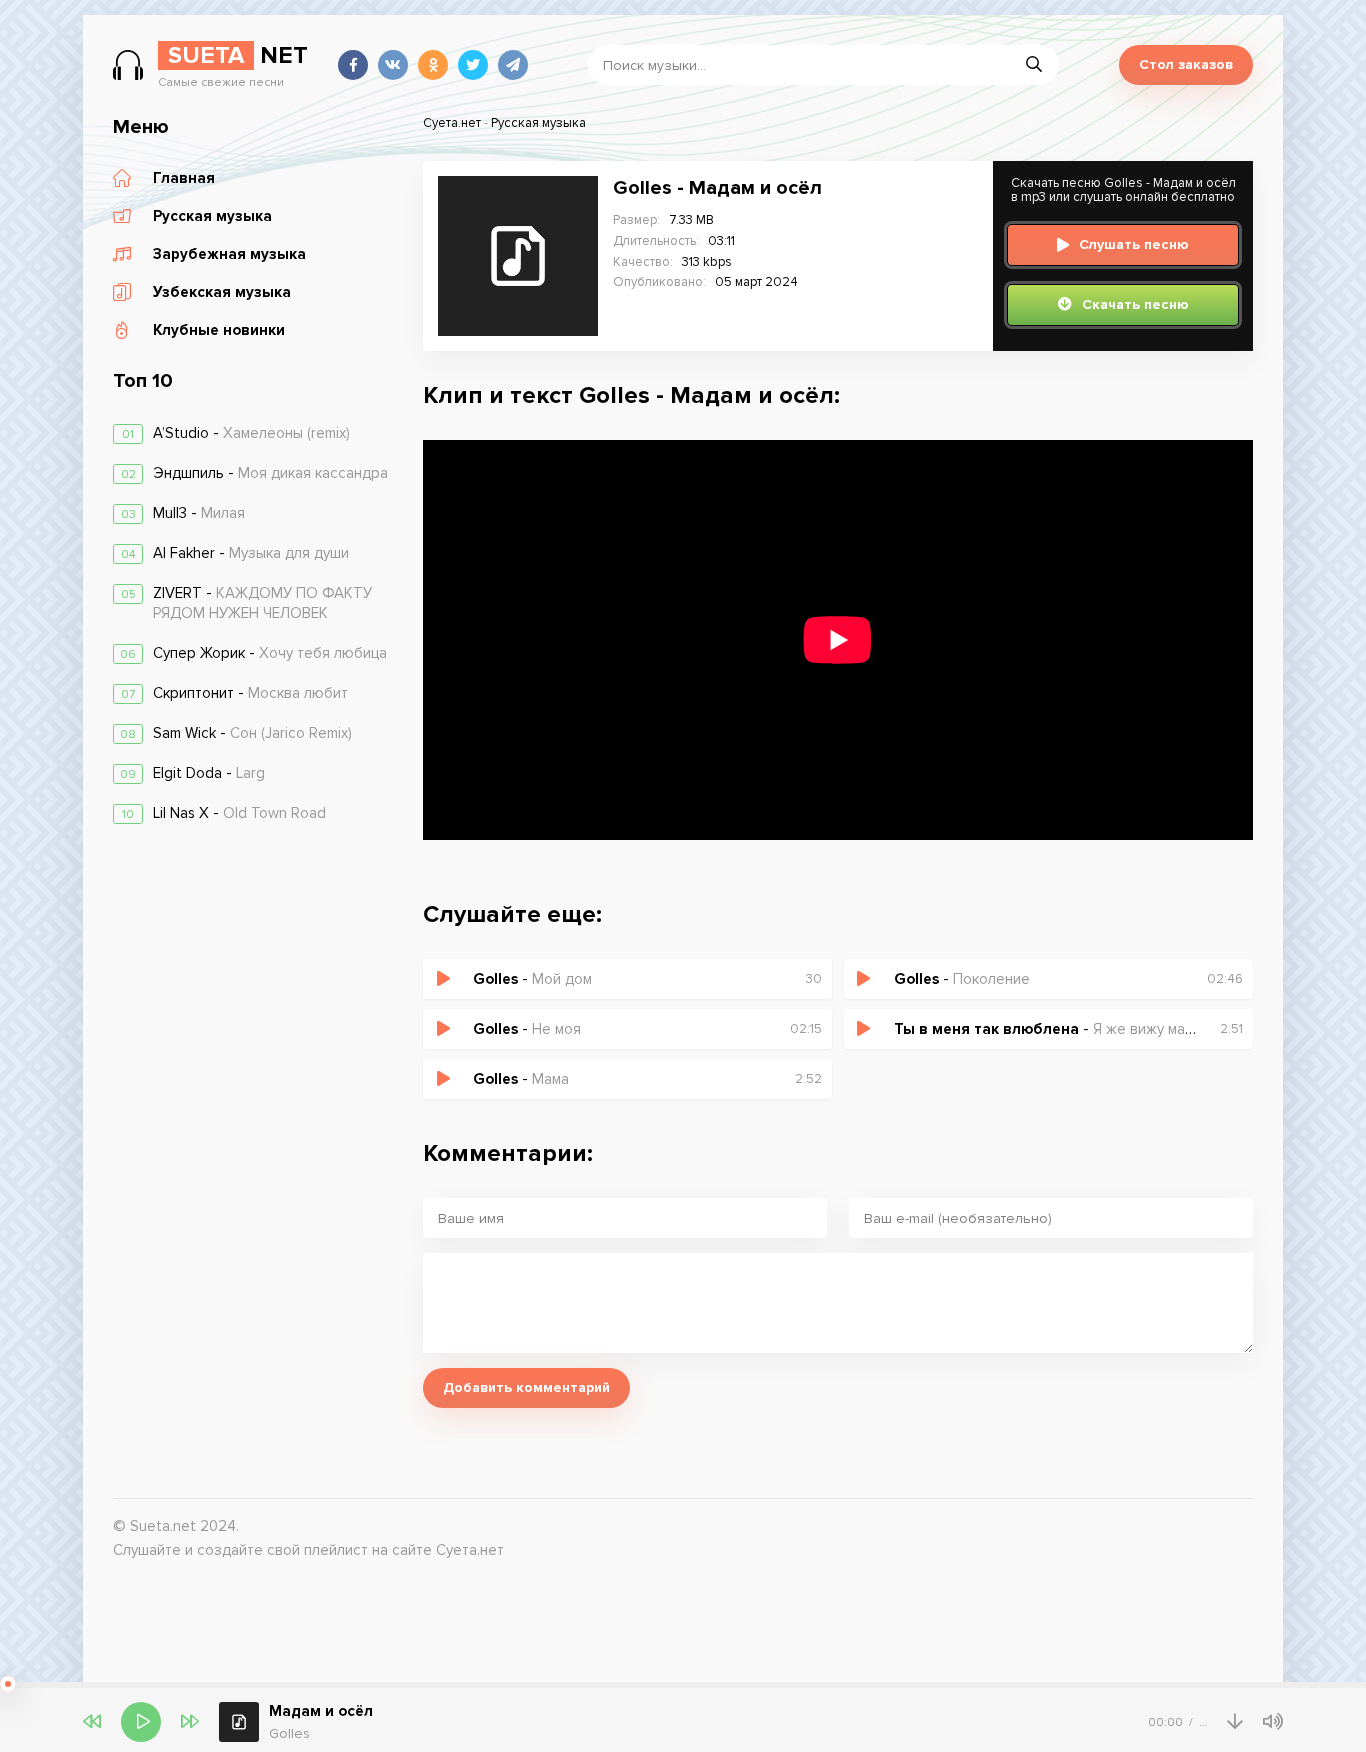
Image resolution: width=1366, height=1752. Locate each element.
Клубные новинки (219, 330)
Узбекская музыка (222, 292)
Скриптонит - (250, 693)
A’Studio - (251, 433)
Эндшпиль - (270, 473)
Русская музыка (212, 216)
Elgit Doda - (209, 773)
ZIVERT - (262, 603)
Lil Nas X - (239, 813)
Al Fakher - (251, 553)
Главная (184, 178)
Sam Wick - (252, 733)
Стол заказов (1186, 64)
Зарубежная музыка (229, 254)
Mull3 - (199, 513)
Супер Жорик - (270, 653)
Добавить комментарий (526, 1387)
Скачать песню (1135, 304)
